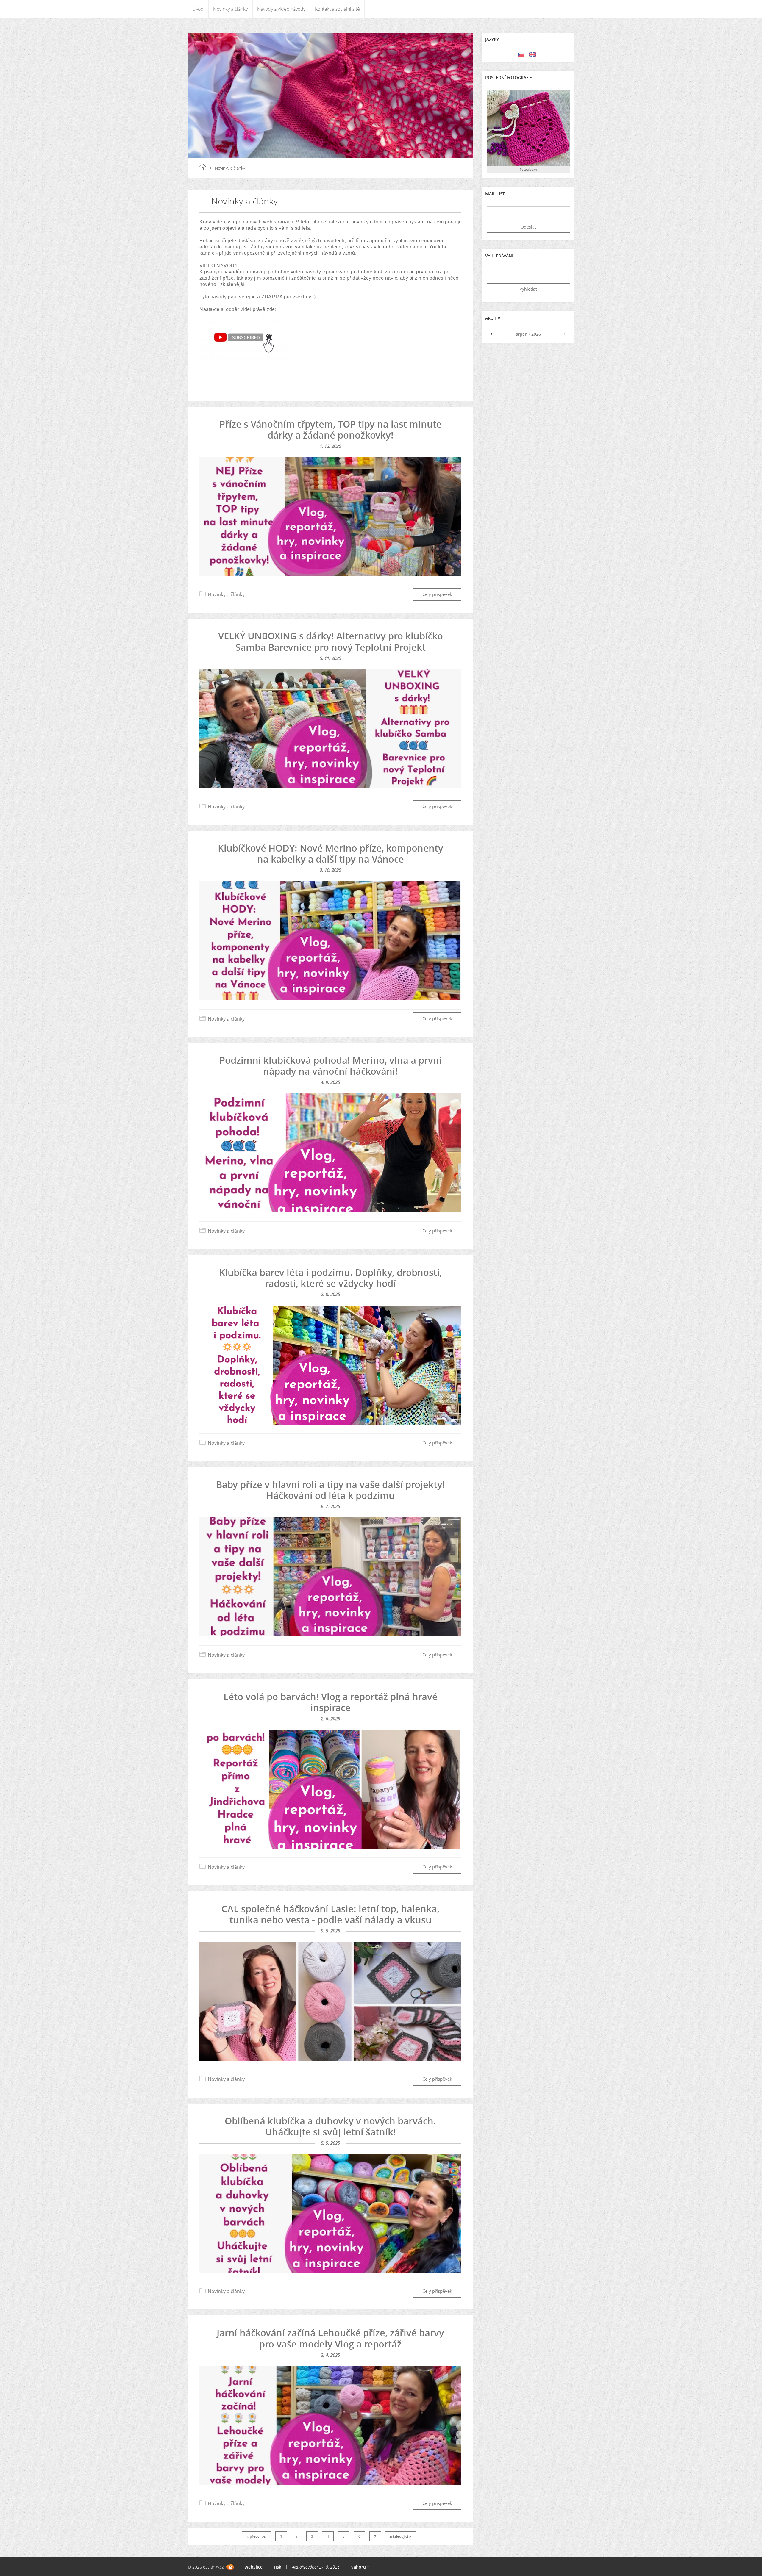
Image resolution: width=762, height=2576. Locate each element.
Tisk (277, 2567)
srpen (522, 334)
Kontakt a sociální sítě (337, 9)
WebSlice (253, 2567)
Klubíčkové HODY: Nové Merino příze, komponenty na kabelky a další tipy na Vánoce (331, 853)
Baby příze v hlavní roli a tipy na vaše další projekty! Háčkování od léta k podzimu (331, 1490)
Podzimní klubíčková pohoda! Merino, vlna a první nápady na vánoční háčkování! (331, 1066)
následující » (400, 2536)
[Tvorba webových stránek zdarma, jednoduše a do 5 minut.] (230, 2567)
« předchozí (257, 2536)
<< (493, 334)
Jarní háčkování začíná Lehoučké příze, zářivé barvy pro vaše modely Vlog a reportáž (330, 2338)
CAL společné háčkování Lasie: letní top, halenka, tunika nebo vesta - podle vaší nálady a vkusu (330, 1914)
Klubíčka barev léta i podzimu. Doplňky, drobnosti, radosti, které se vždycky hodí (331, 1278)
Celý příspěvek (437, 594)
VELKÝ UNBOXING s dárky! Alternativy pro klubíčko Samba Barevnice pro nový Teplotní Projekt (331, 641)
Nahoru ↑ (360, 2567)
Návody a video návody (281, 9)
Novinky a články (230, 9)
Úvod (198, 9)
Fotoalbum (528, 169)
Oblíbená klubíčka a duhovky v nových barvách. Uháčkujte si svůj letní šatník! (330, 2126)
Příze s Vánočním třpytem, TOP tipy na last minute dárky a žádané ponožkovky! (331, 429)
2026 (536, 334)
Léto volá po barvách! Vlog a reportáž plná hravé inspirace (331, 1702)
